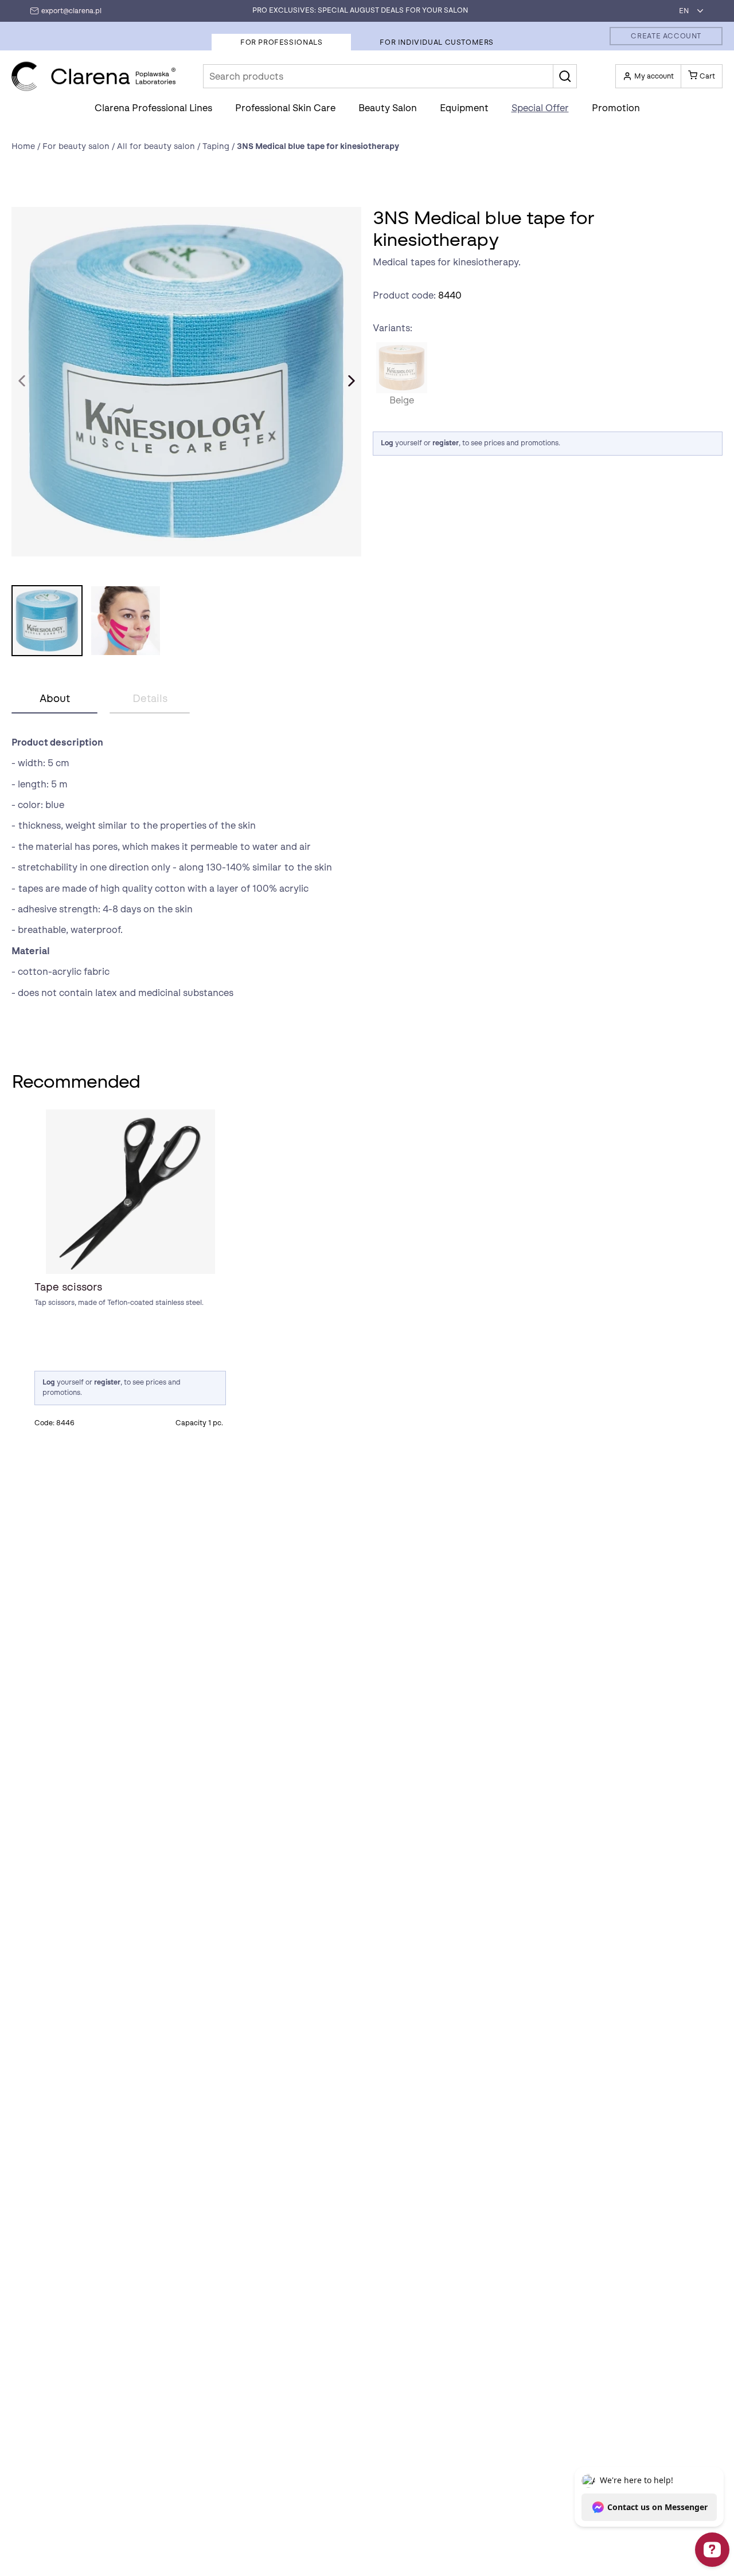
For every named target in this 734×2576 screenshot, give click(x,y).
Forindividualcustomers (437, 42)
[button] (565, 76)
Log (387, 443)
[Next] (351, 381)
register (446, 443)
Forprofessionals (281, 42)
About (55, 699)
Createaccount (666, 36)
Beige (401, 368)
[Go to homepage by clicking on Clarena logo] (94, 77)
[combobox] (688, 11)
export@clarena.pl (71, 11)
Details (150, 699)
